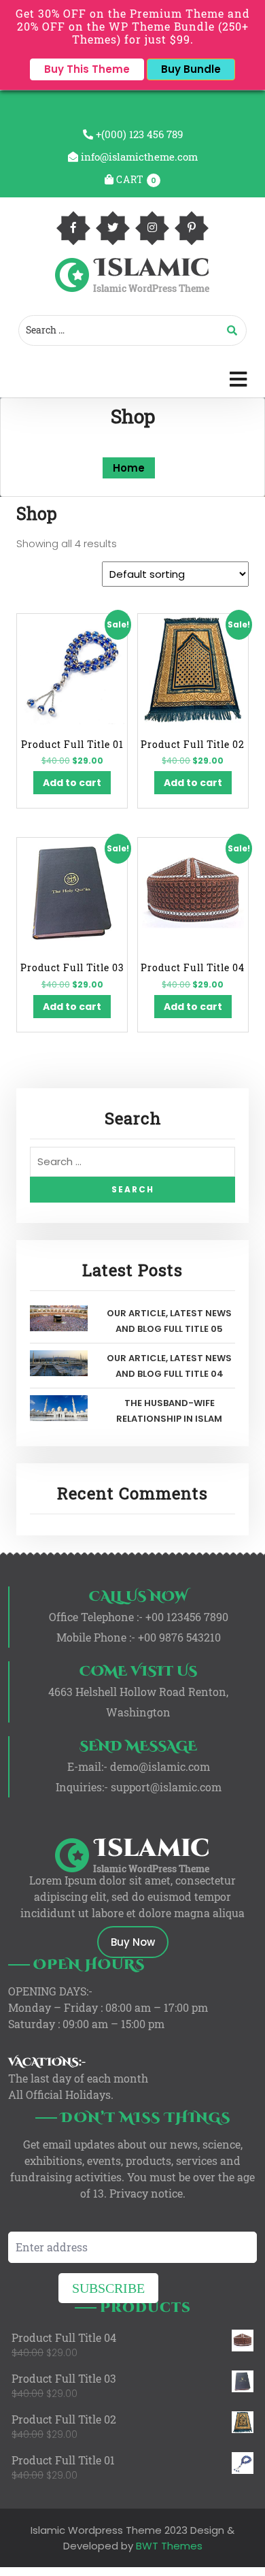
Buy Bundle (191, 69)
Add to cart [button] (72, 783)
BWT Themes (168, 2546)
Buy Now (133, 1942)
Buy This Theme (87, 69)
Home (129, 468)
